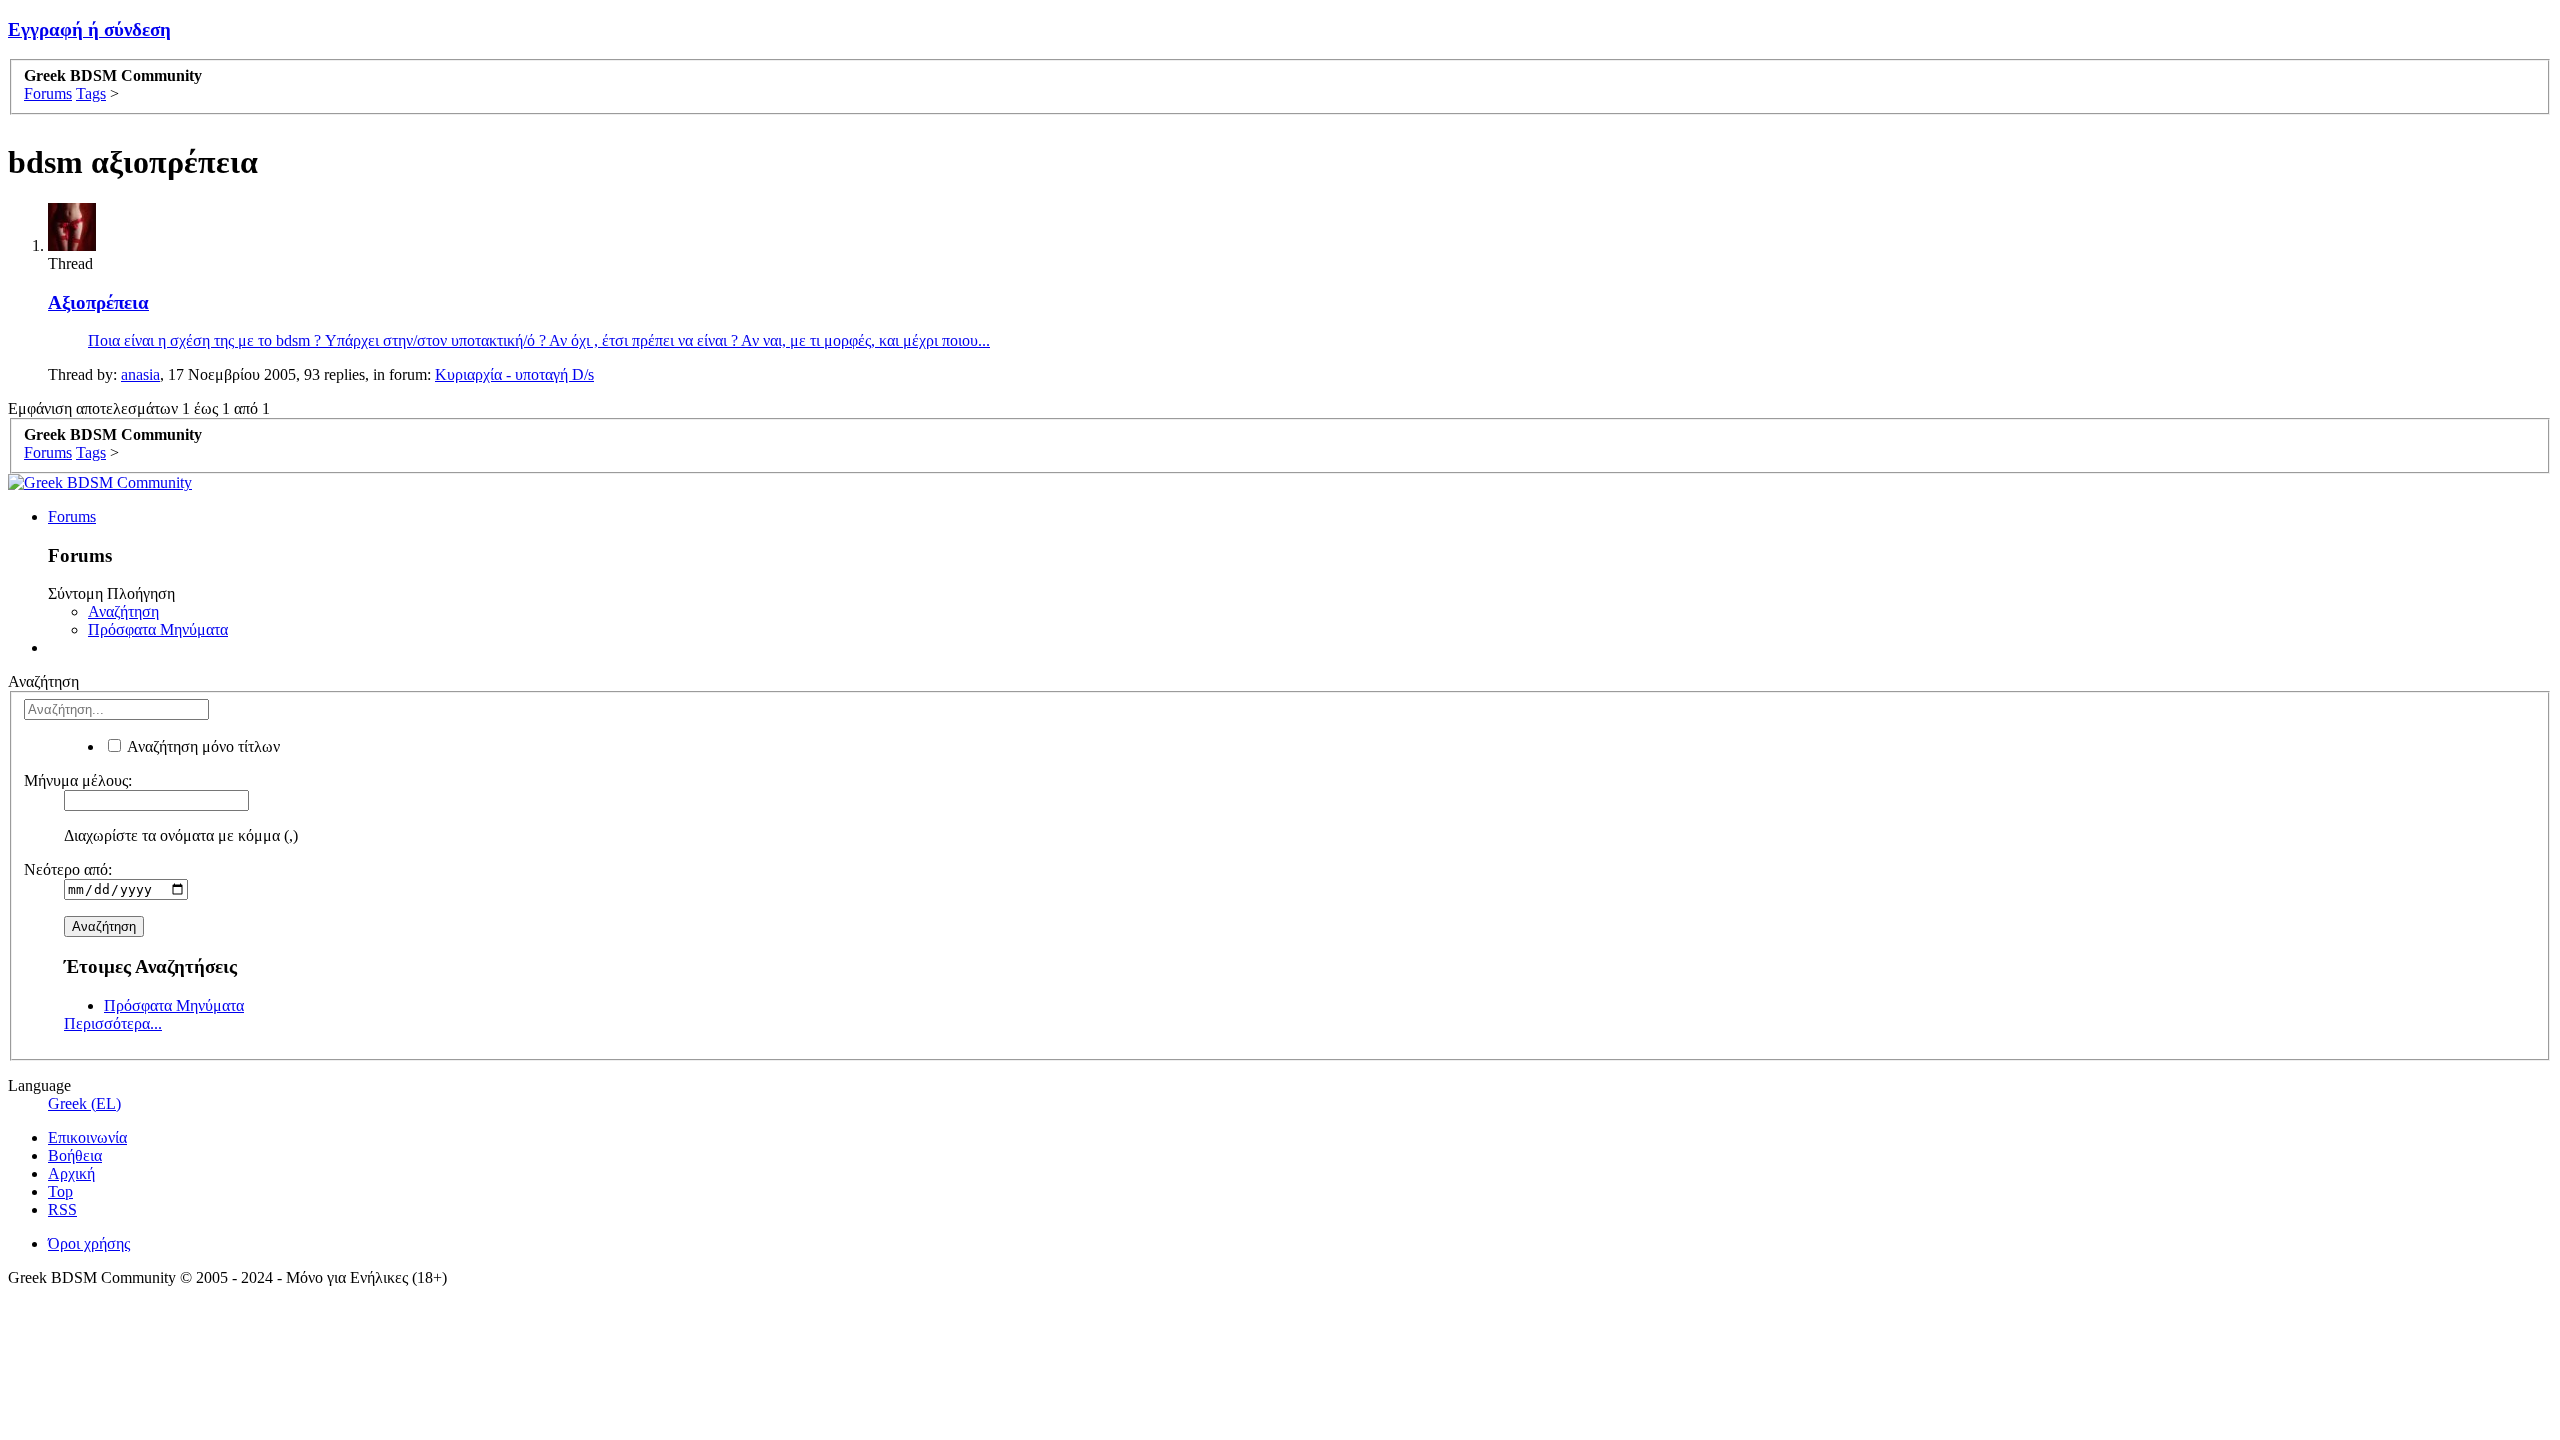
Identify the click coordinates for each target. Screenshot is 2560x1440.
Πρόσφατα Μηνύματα (158, 629)
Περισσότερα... (113, 1023)
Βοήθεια (75, 1155)
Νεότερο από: (68, 869)
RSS (62, 1209)
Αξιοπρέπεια (98, 302)
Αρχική (71, 1173)
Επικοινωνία (87, 1137)
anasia (140, 374)
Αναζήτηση (123, 611)
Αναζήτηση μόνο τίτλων (202, 746)
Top (60, 1191)
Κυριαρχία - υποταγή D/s (514, 374)
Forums (72, 516)
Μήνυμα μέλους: (78, 780)
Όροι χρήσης (89, 1243)
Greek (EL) (84, 1103)
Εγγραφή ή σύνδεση (89, 29)
